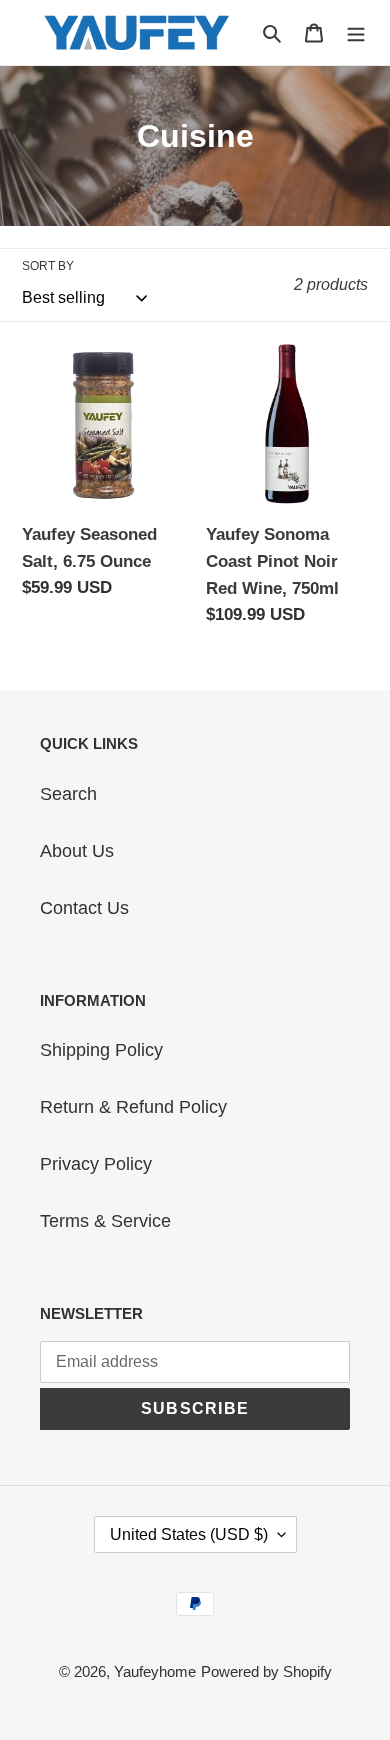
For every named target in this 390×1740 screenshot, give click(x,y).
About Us (77, 851)
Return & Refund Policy (133, 1107)
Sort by (48, 266)
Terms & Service (105, 1221)
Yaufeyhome (155, 1671)
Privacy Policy (96, 1164)
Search (68, 794)
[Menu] (356, 32)
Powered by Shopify (266, 1671)
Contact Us (84, 908)
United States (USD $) (189, 1534)
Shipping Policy (101, 1050)
